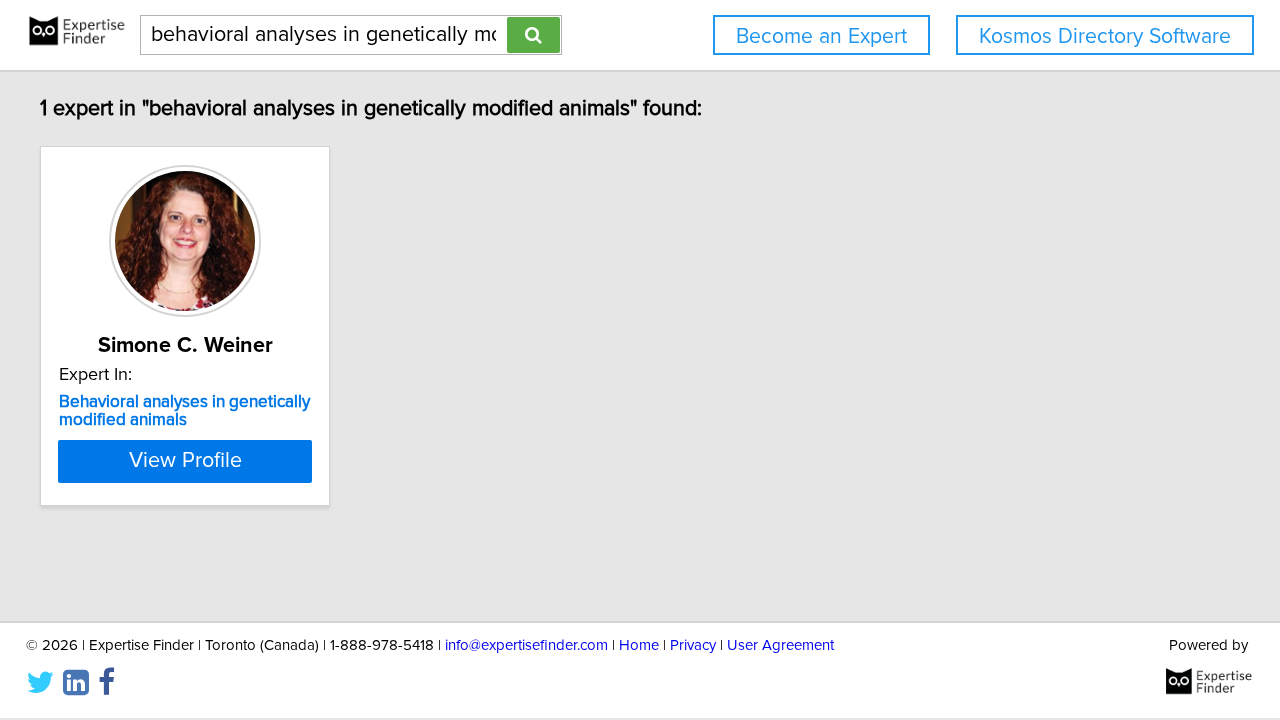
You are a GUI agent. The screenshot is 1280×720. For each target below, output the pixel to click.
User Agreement (780, 645)
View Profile (185, 461)
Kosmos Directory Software (1105, 36)
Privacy (693, 645)
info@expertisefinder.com (526, 645)
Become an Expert (821, 36)
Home (639, 645)
